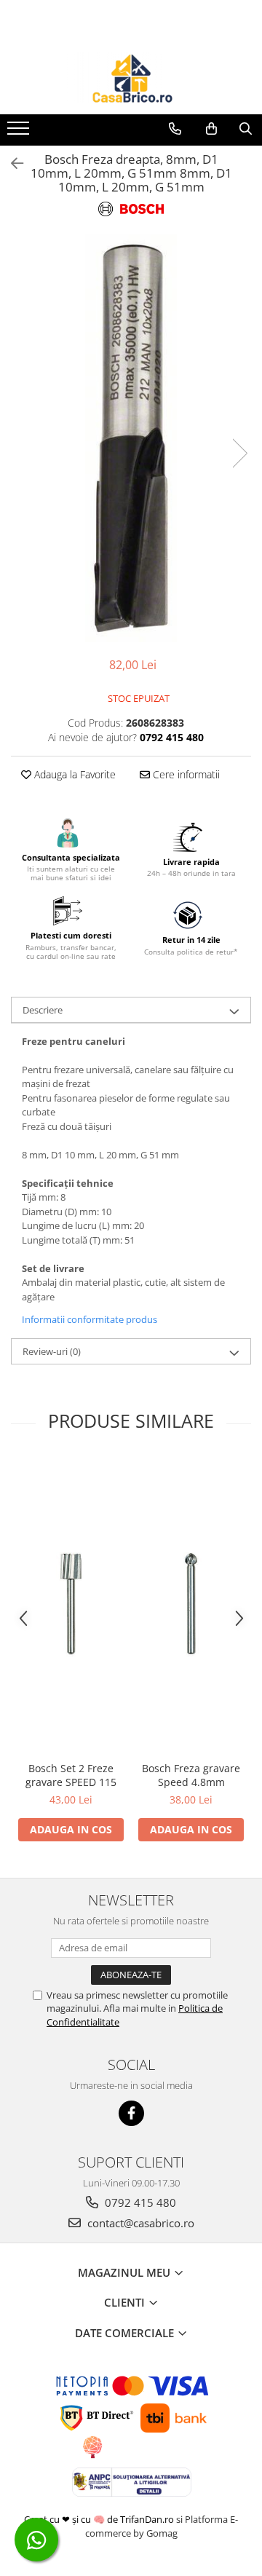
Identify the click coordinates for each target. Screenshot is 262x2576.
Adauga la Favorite (74, 774)
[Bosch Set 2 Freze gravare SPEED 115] (71, 1605)
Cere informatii (185, 774)
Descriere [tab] (43, 1010)
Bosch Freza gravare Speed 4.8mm (191, 1775)
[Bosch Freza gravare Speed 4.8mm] (191, 1605)
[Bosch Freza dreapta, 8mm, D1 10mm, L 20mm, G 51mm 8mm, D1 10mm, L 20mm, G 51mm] (131, 438)
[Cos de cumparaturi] (211, 129)
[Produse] (20, 133)
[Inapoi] (11, 163)
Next (239, 453)
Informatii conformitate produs (90, 1319)
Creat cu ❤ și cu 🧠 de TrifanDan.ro (100, 2519)
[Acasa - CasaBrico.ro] (131, 78)
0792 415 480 (139, 2202)
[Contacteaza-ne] (175, 129)
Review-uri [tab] (52, 1351)
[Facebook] (131, 2113)
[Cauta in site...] (246, 129)
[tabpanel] (131, 438)
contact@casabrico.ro (139, 2223)
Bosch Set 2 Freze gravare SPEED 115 (71, 1775)
